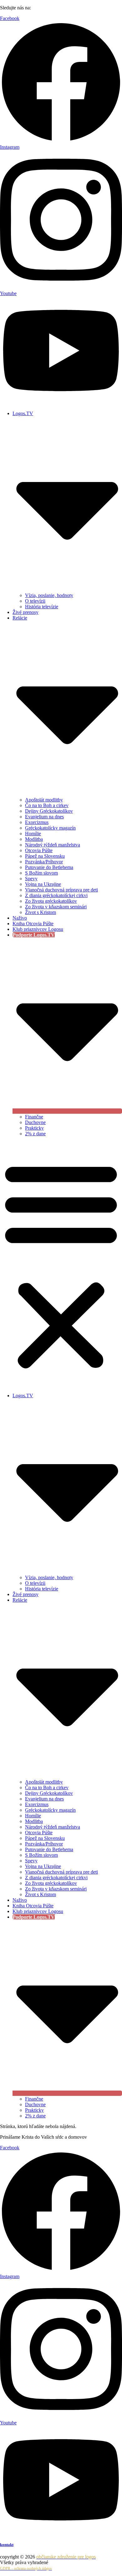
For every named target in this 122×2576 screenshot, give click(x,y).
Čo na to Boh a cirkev (47, 805)
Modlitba (34, 839)
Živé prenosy (25, 612)
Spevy (31, 879)
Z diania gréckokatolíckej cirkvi (56, 895)
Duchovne (35, 1122)
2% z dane (35, 1134)
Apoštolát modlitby (44, 800)
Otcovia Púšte (39, 850)
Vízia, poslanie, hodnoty (49, 595)
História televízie (42, 607)
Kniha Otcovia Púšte (33, 924)
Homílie (33, 834)
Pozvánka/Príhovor (44, 862)
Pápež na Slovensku (45, 856)
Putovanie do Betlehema (49, 867)
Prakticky (34, 1128)
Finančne (34, 1117)
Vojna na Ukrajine (43, 884)
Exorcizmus (37, 822)
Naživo (20, 918)
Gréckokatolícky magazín (50, 828)
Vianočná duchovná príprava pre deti (61, 890)
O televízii (35, 601)
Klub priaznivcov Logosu (38, 929)
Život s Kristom (41, 912)
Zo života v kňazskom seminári (56, 907)
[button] (61, 1265)
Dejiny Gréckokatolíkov (49, 811)
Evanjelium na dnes (44, 817)
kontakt (7, 2545)
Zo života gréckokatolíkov (51, 901)
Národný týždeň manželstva (53, 845)
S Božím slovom (41, 873)
